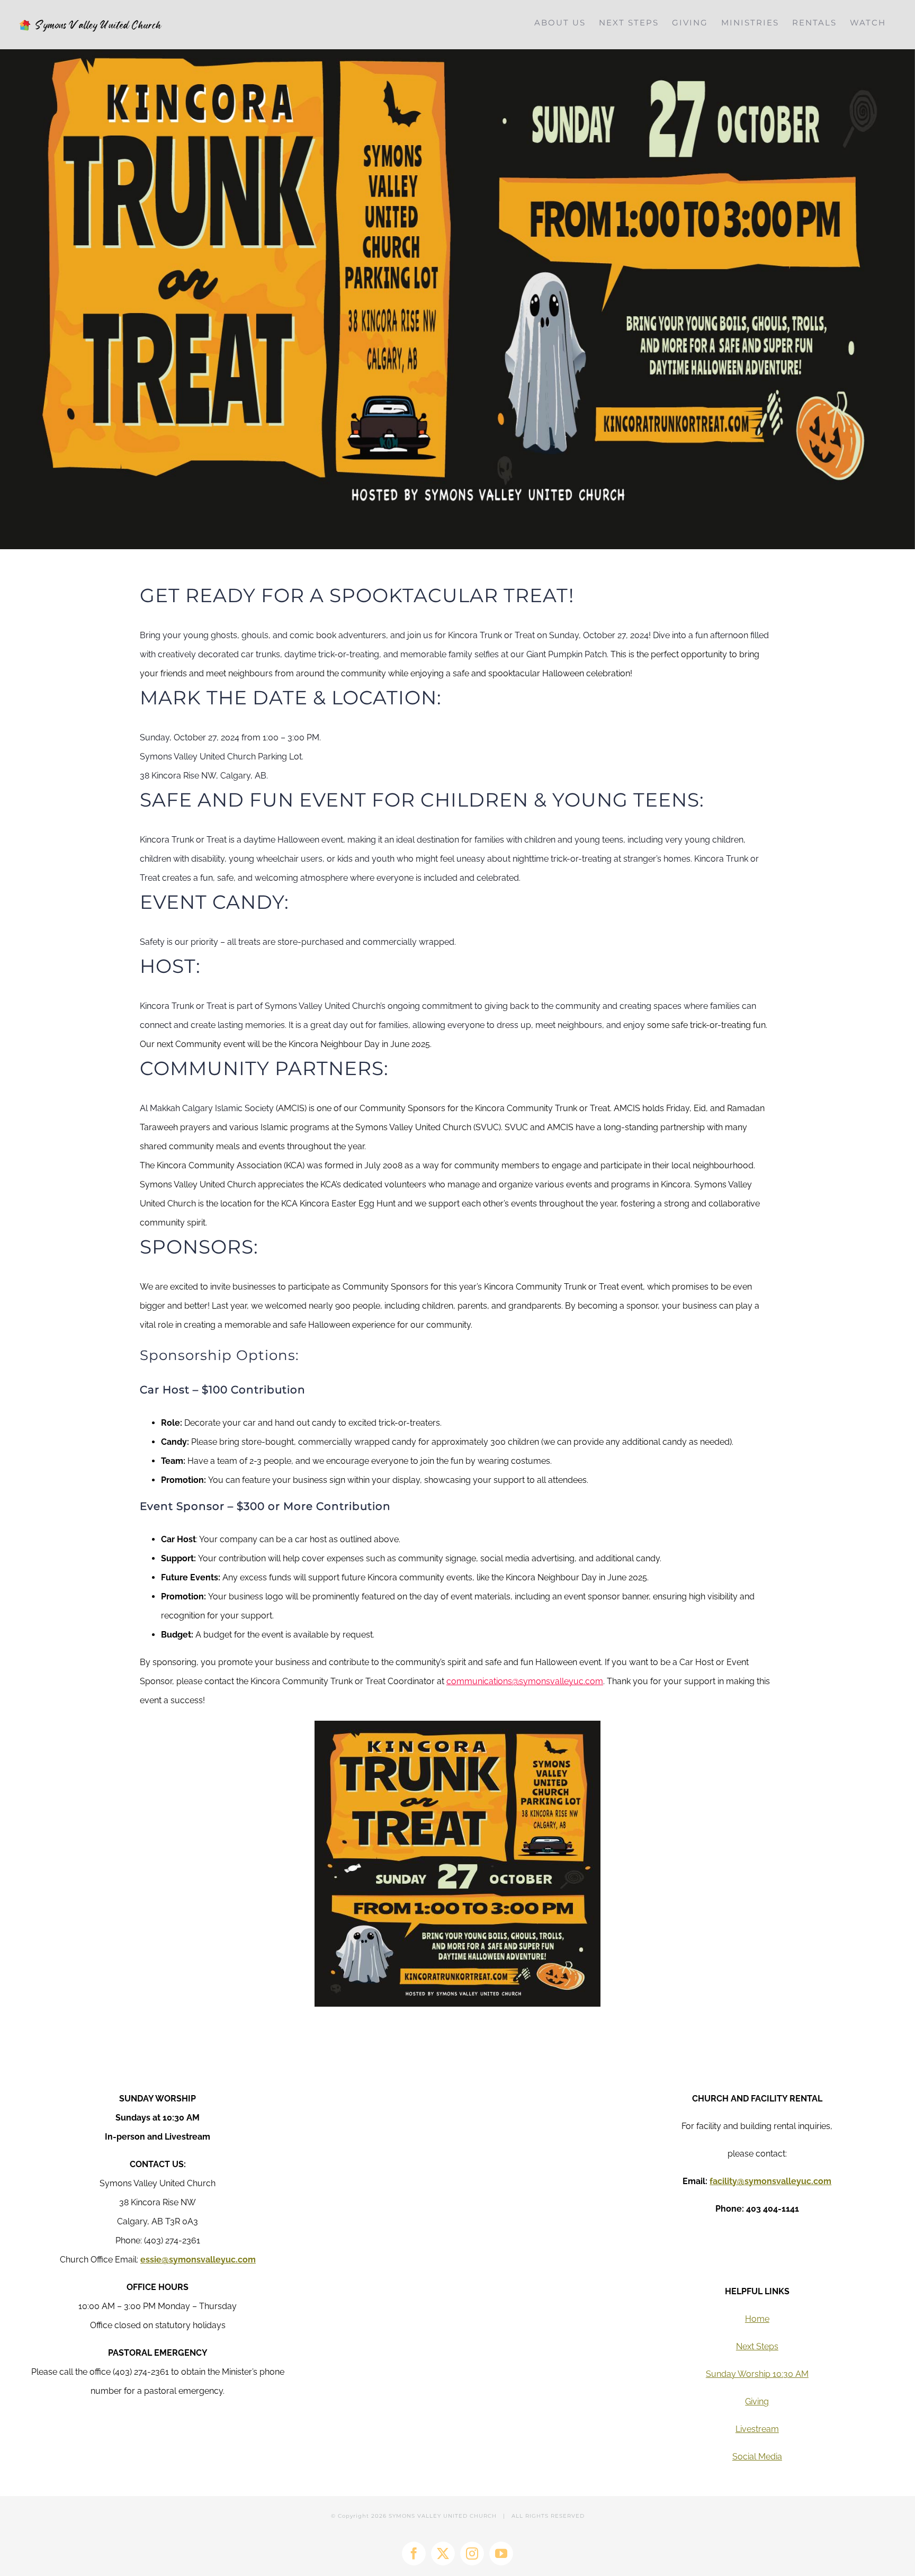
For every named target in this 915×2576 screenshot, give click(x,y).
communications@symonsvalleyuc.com (525, 1681)
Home (757, 2319)
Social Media (757, 2457)
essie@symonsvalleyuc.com (198, 2260)
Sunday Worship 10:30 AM (757, 2374)
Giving (757, 2401)
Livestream (757, 2429)
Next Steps (757, 2346)
